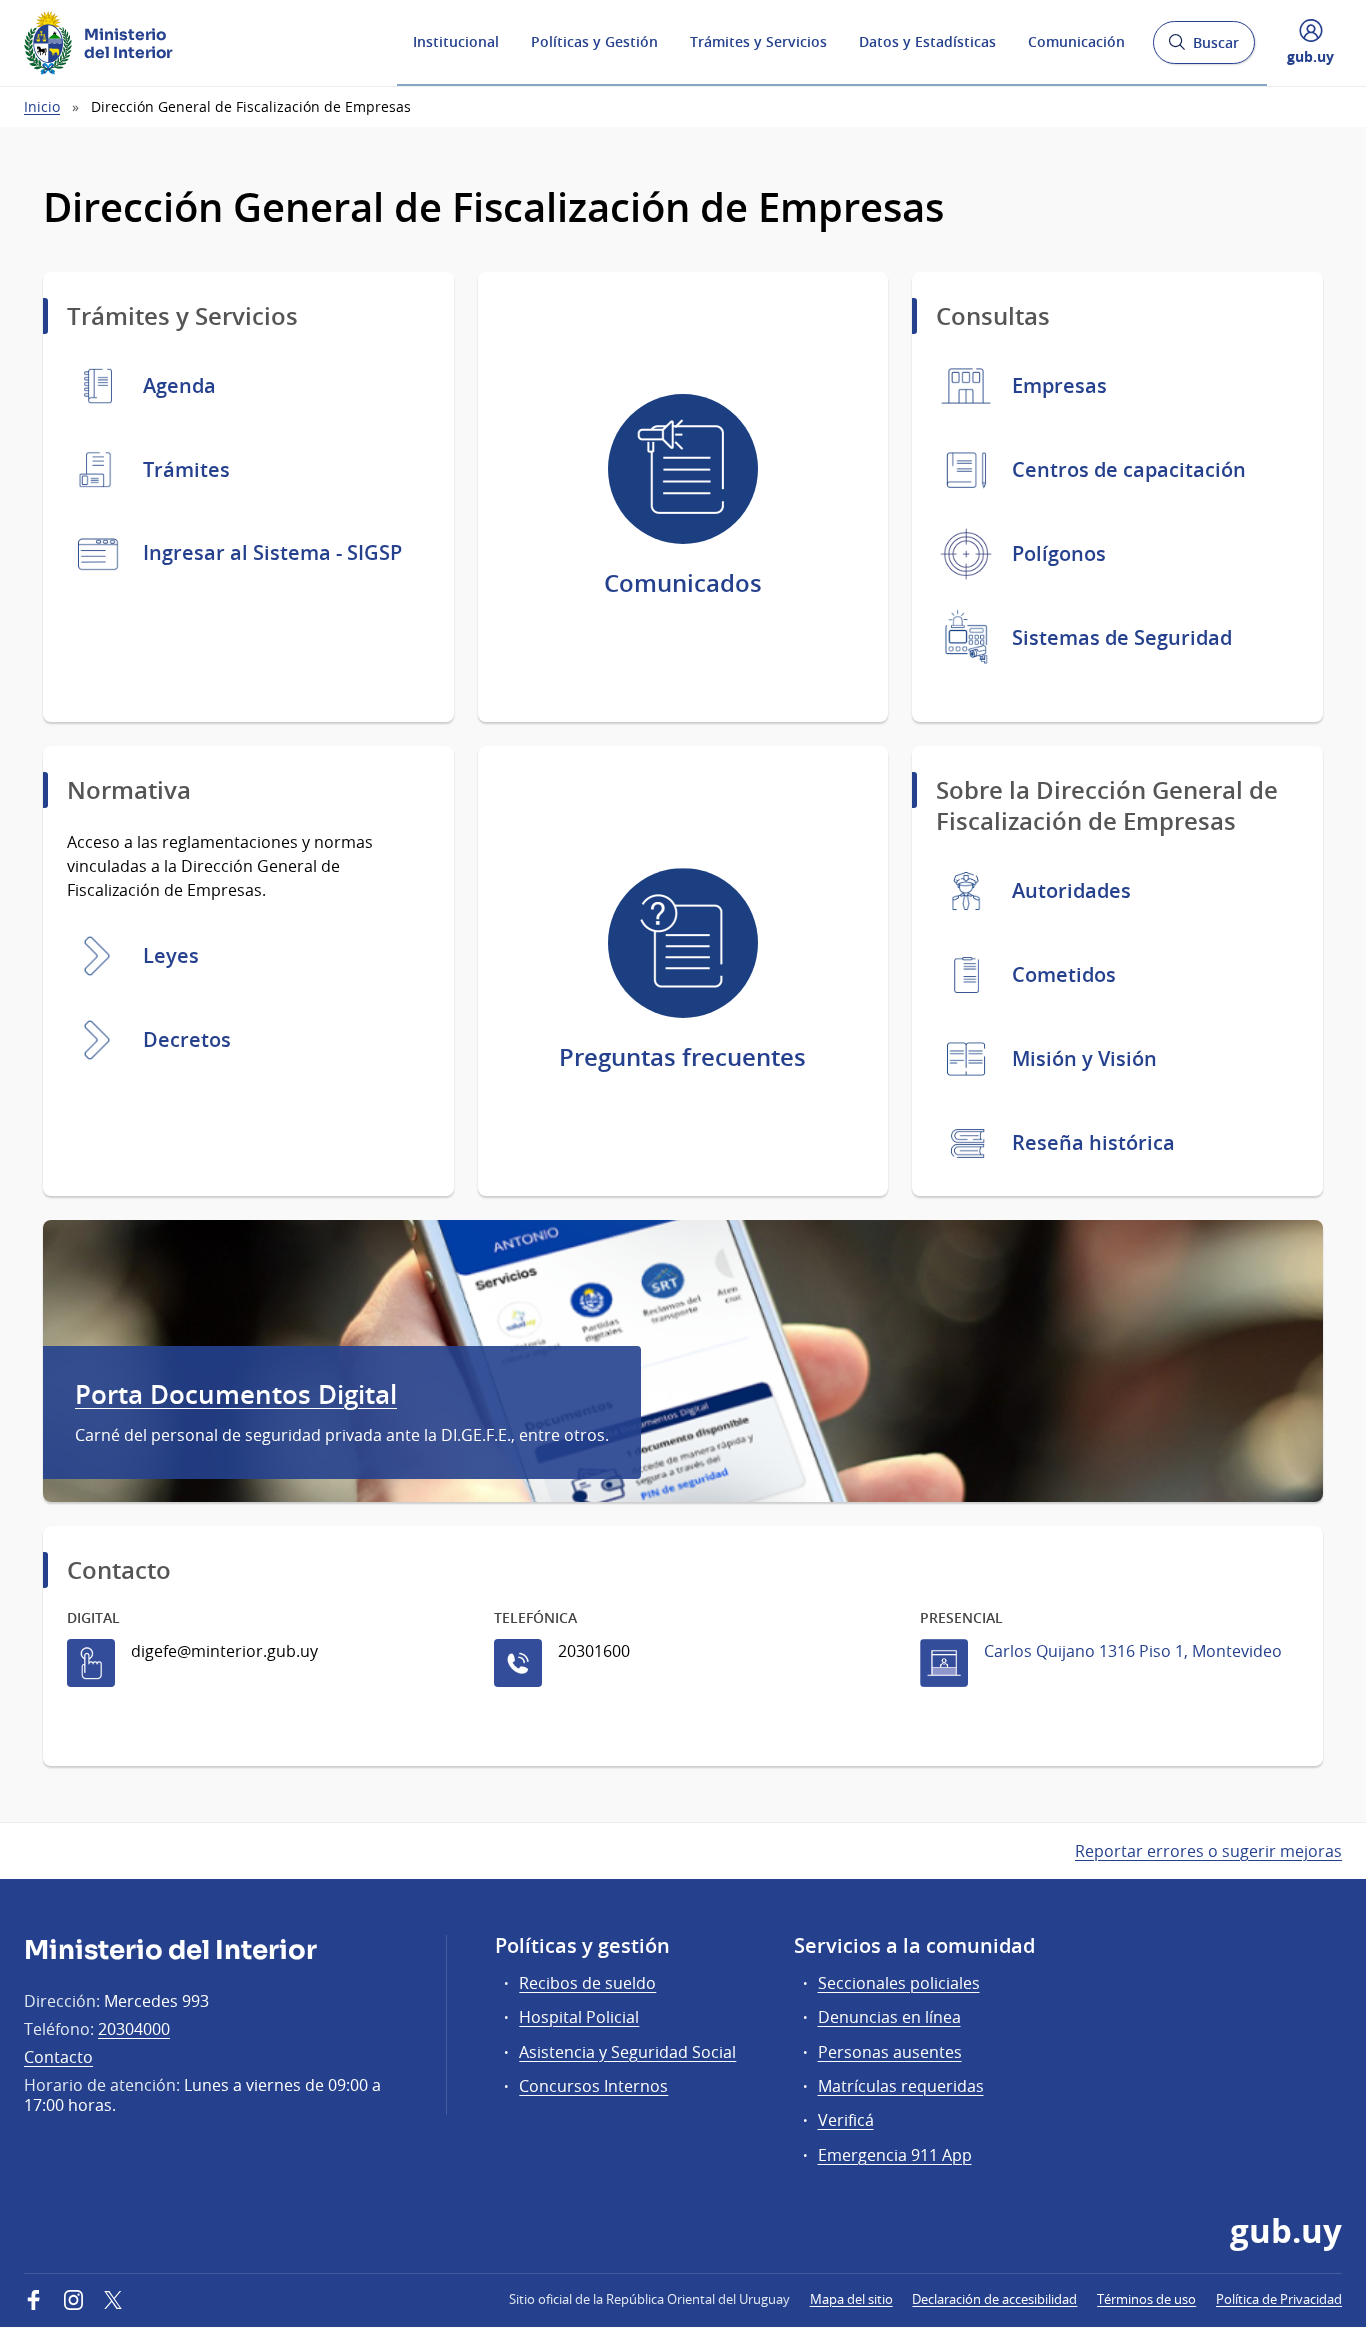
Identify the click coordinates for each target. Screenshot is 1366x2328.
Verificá (846, 2120)
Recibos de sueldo (587, 1983)
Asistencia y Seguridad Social (627, 2052)
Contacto (58, 2057)
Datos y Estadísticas (927, 41)
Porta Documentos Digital (236, 1395)
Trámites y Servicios (758, 41)
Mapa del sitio (851, 2299)
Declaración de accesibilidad (994, 2299)
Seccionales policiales (899, 1983)
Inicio (42, 106)
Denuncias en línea (889, 2017)
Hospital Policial (579, 2017)
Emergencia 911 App (895, 2155)
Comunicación (1076, 41)
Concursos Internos (593, 2086)
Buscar (1203, 48)
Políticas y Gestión (594, 41)
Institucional (456, 41)
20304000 (134, 2029)
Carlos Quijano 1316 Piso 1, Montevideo (1133, 1651)
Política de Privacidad (1279, 2299)
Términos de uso (1146, 2299)
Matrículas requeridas (901, 2086)
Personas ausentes (890, 2052)
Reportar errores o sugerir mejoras (1208, 1851)
